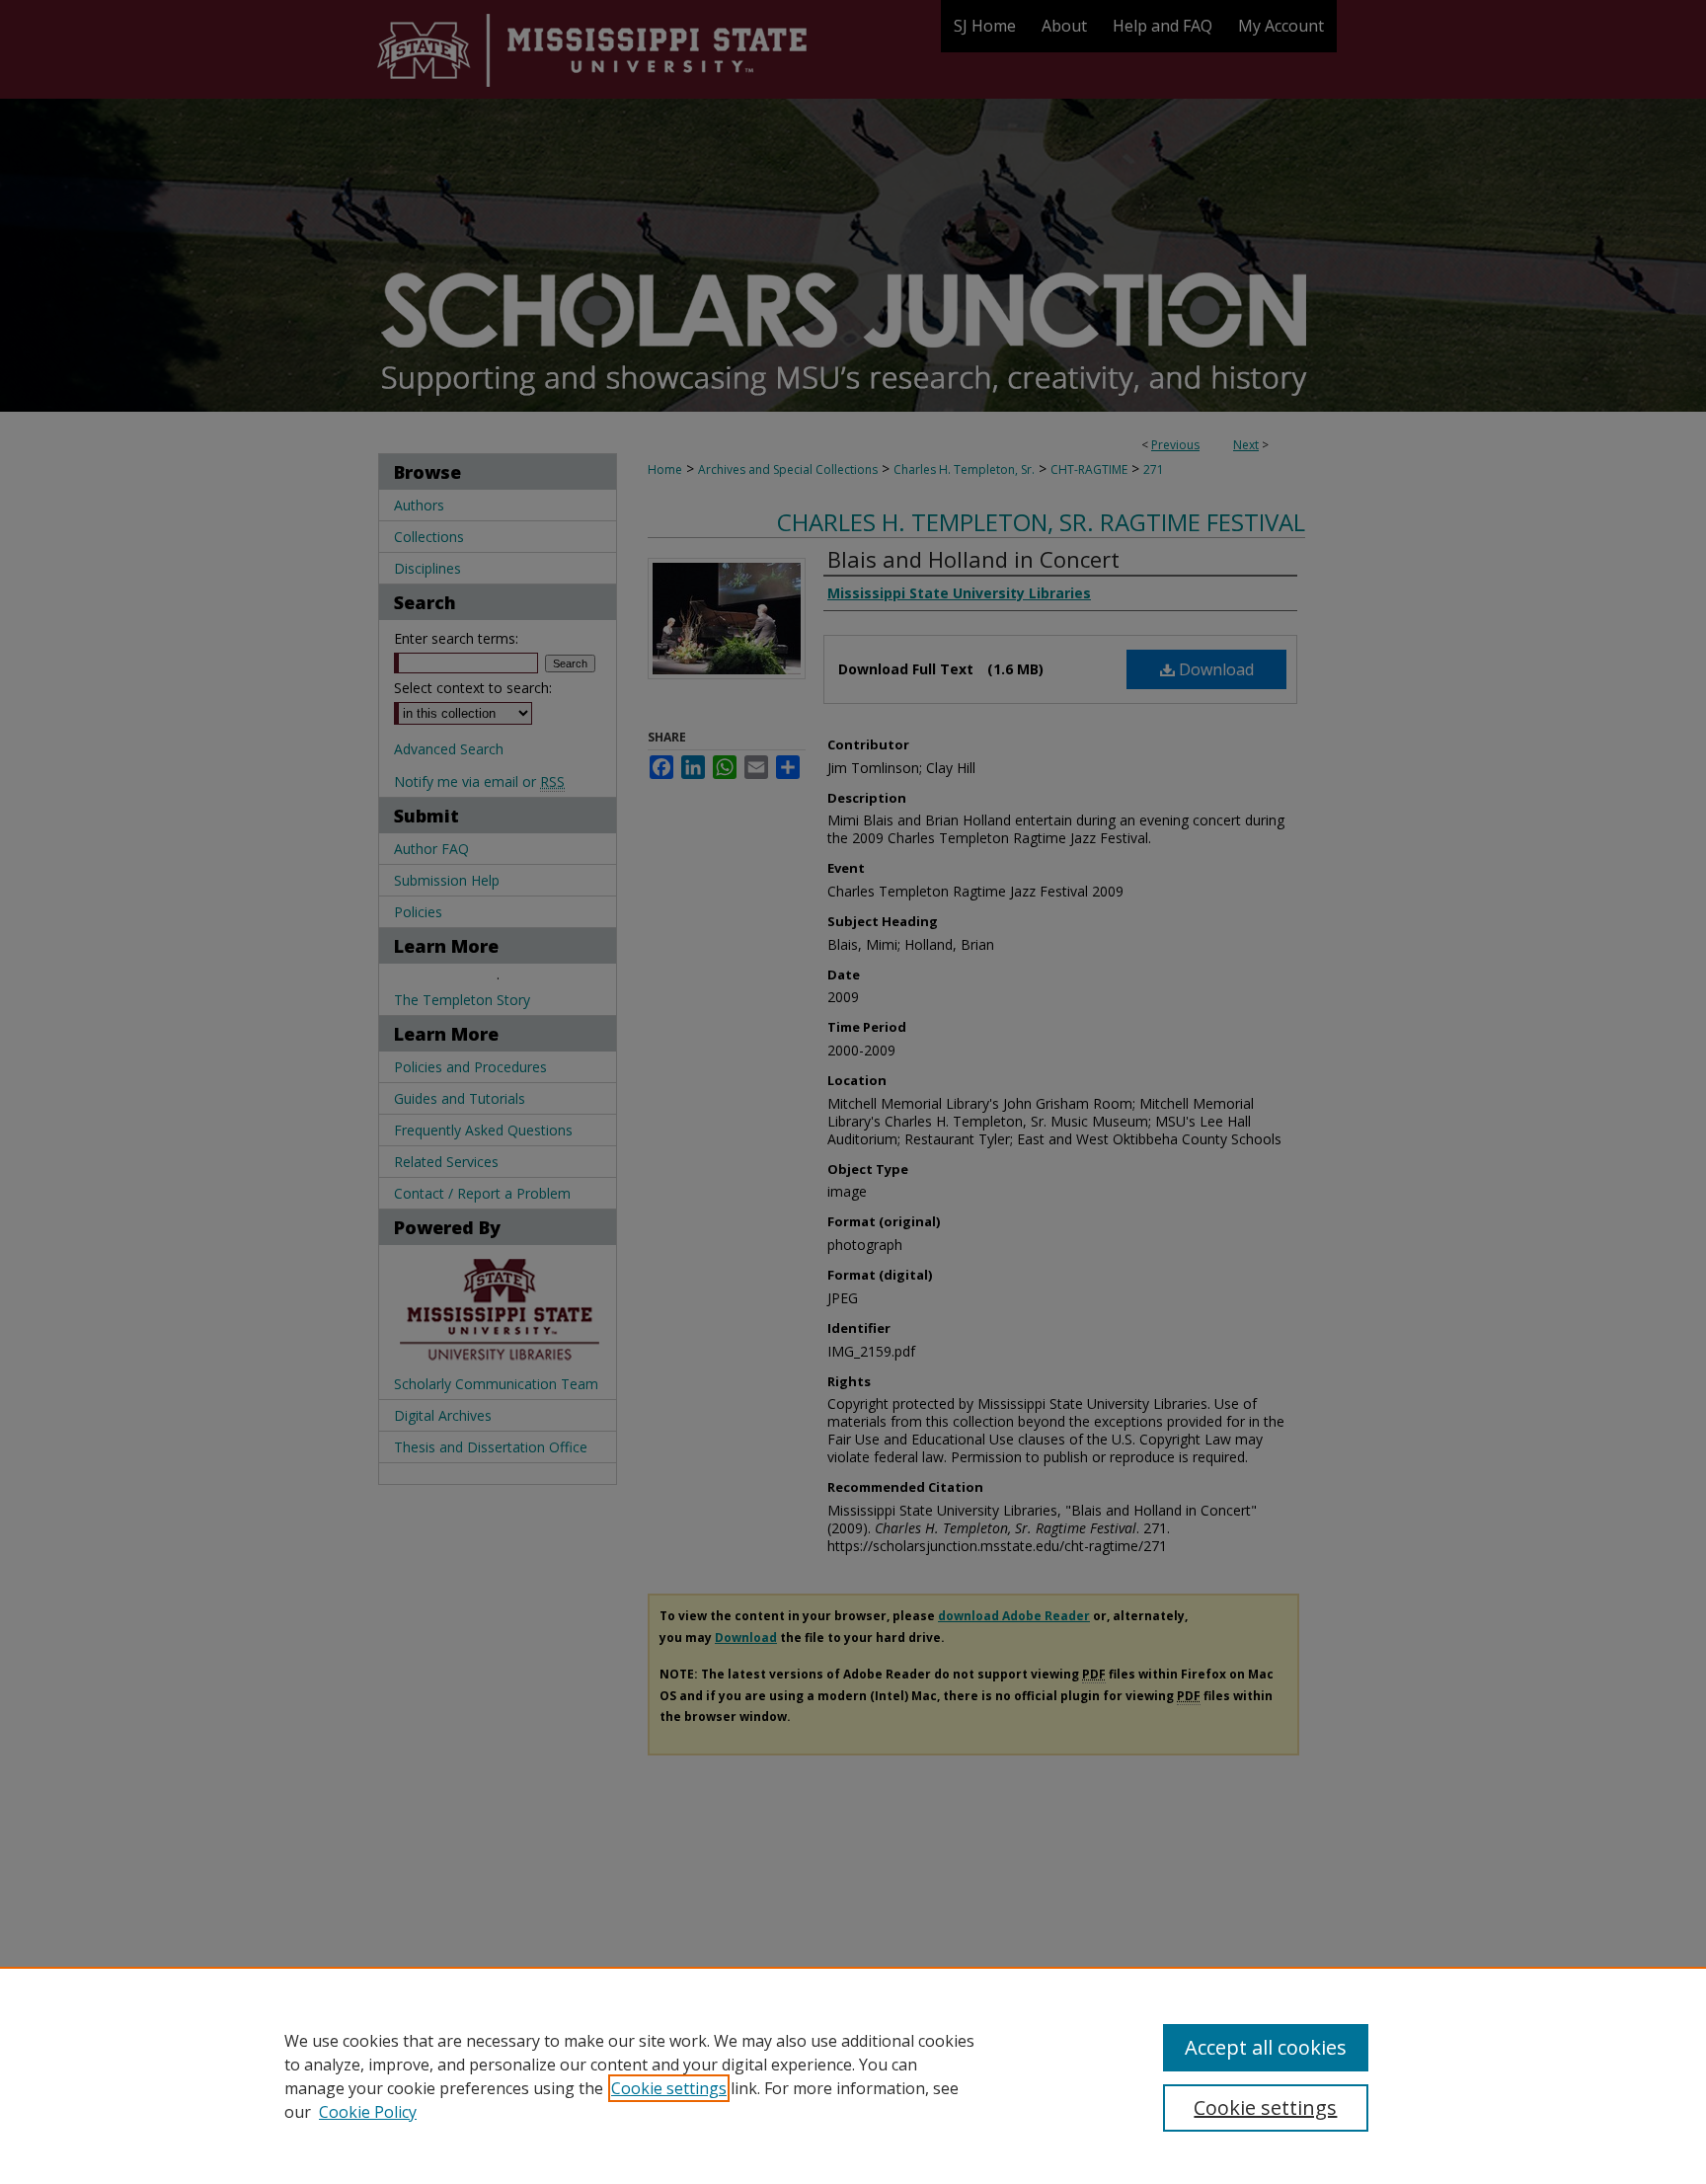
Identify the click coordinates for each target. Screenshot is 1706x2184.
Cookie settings (669, 2088)
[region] (853, 2075)
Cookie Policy (368, 2112)
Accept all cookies (1266, 2047)
